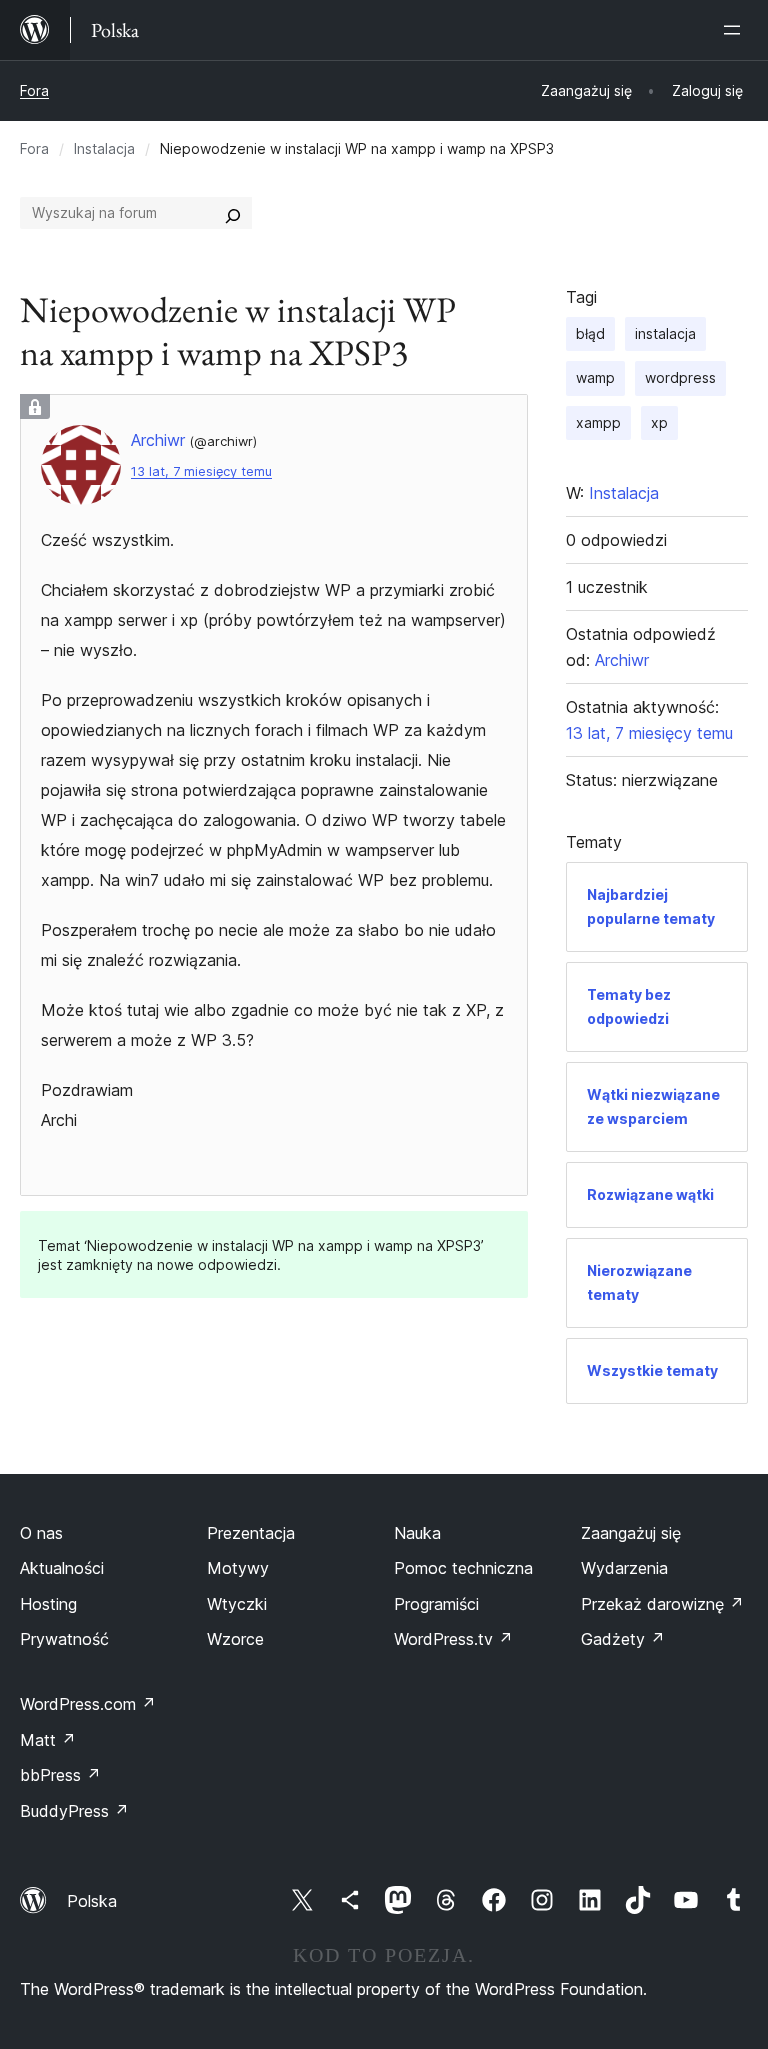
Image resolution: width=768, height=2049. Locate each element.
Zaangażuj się (631, 1533)
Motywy (238, 1568)
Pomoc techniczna (463, 1568)
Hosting (48, 1604)
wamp (595, 377)
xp (659, 422)
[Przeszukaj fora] (233, 213)
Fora (34, 90)
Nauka (417, 1533)
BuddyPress (74, 1811)
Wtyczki (237, 1604)
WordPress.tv (453, 1639)
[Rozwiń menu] (736, 30)
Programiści (436, 1604)
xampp (598, 422)
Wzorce (235, 1639)
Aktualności (62, 1568)
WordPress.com (88, 1704)
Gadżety (623, 1639)
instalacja (665, 333)
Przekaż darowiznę (662, 1604)
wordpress (680, 377)
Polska (92, 1901)
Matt (48, 1740)
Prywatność (64, 1639)
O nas (41, 1533)
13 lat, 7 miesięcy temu (201, 471)
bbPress (60, 1775)
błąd (590, 333)
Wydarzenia (624, 1568)
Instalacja (104, 148)
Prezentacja (251, 1533)
